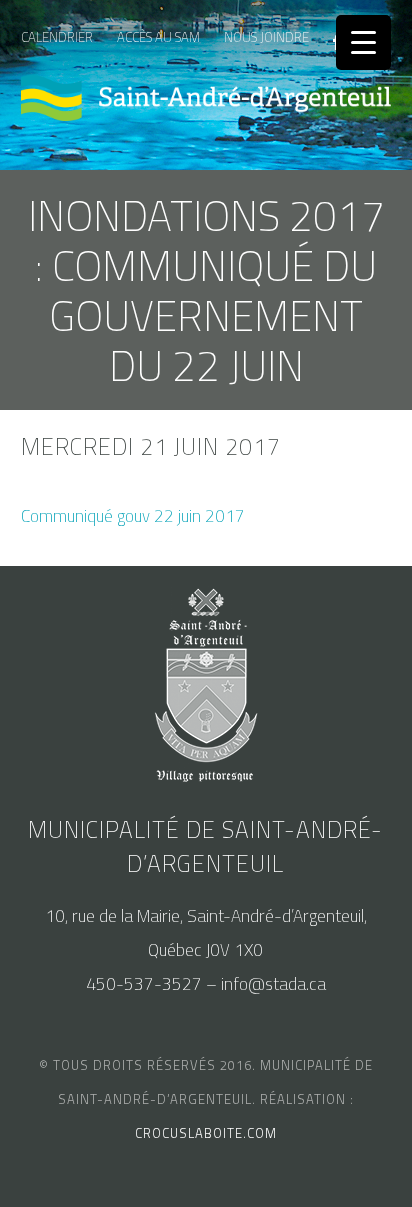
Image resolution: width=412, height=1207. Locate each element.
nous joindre (266, 37)
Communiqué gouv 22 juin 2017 (133, 516)
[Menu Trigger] (363, 42)
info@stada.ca (273, 984)
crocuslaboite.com (206, 1133)
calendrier (57, 37)
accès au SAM (158, 37)
